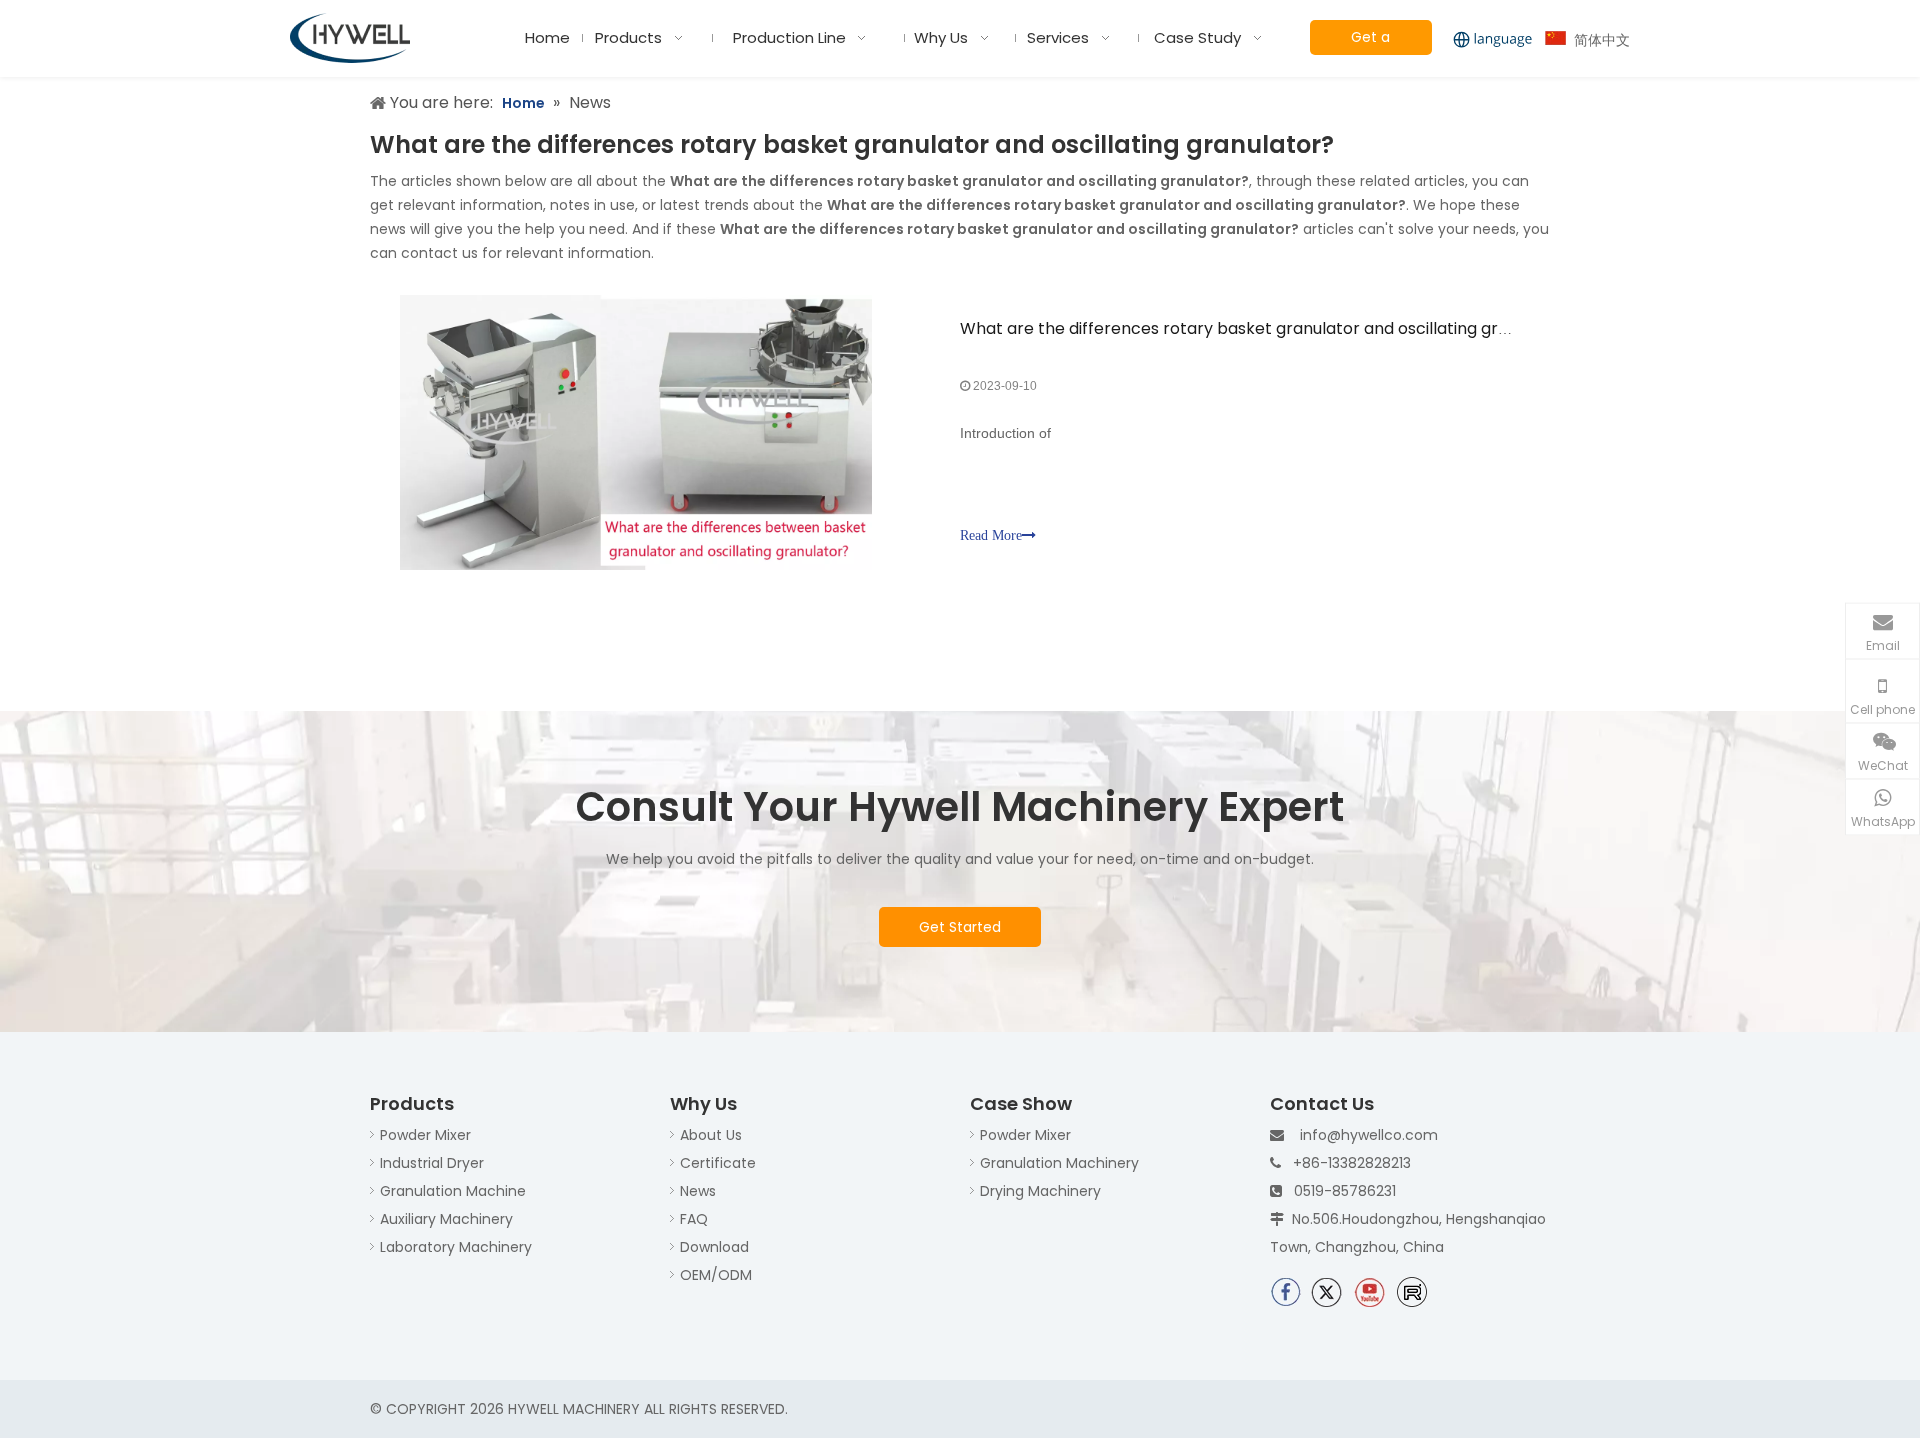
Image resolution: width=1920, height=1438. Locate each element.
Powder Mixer (425, 1135)
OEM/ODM (716, 1275)
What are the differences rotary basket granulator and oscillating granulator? (1267, 328)
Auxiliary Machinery (446, 1219)
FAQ (694, 1219)
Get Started (960, 927)
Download (714, 1247)
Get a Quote (1370, 41)
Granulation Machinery (1059, 1163)
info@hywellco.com (1369, 1135)
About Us (711, 1135)
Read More (991, 535)
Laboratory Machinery (456, 1247)
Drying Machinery (1040, 1191)
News (698, 1191)
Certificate (718, 1163)
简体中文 (1598, 40)
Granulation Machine (453, 1191)
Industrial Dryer (432, 1163)
